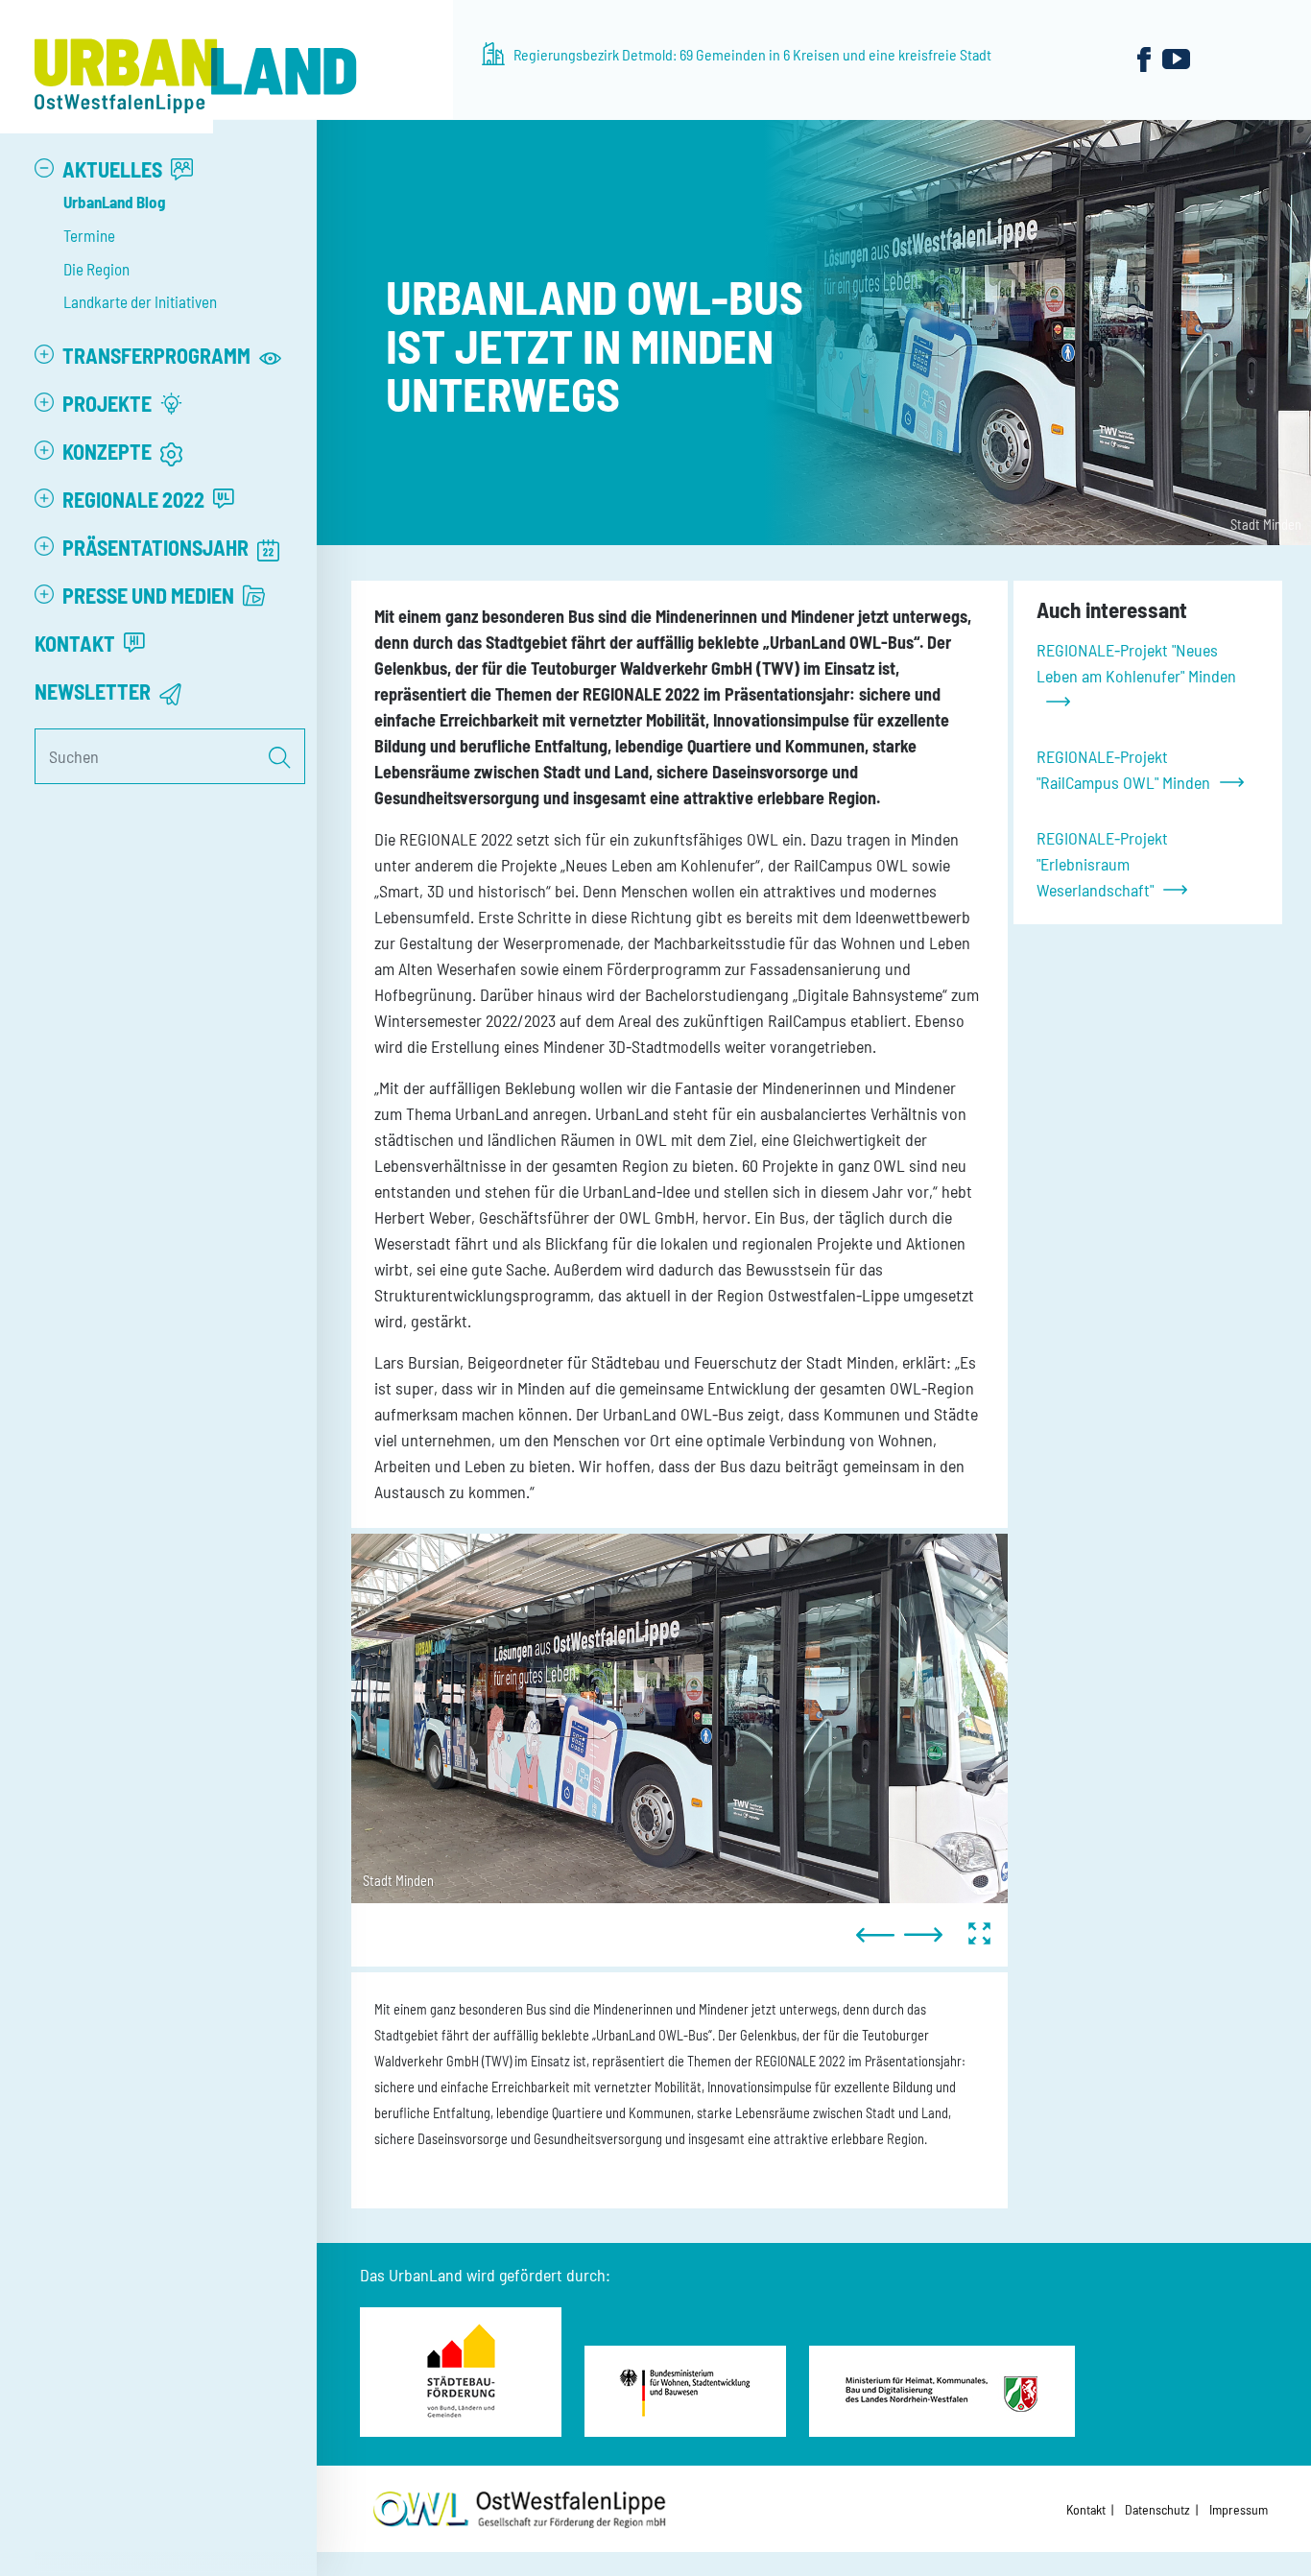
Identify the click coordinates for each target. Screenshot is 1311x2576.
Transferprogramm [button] (158, 355)
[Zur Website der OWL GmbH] (520, 2509)
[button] (44, 168)
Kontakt (77, 643)
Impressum (1239, 2509)
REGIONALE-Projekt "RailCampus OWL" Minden (1123, 769)
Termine (89, 235)
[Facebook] (1144, 58)
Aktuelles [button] (114, 169)
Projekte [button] (109, 403)
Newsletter (95, 691)
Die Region (96, 269)
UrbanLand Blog (114, 202)
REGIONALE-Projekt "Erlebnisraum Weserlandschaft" (1102, 864)
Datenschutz (1157, 2509)
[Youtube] (1176, 58)
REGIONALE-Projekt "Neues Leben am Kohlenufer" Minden (1136, 663)
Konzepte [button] (109, 451)
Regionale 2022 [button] (135, 499)
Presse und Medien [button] (150, 595)
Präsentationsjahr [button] (157, 547)
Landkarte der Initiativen (140, 301)
